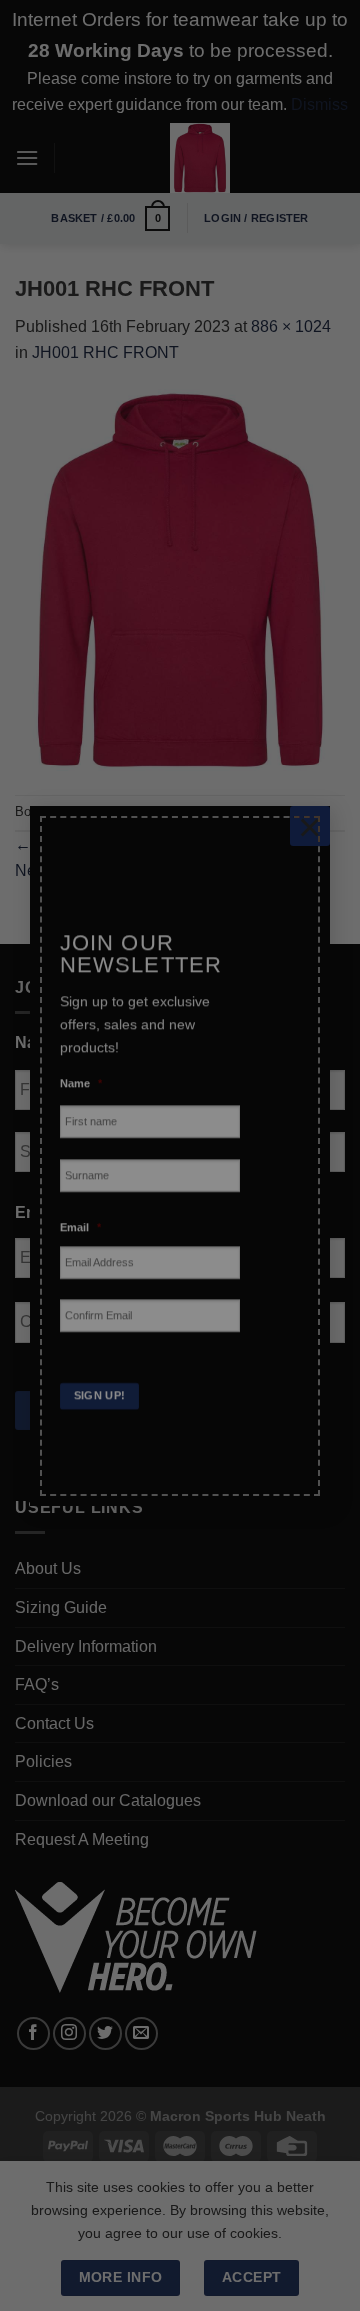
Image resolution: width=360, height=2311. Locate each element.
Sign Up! (100, 1381)
